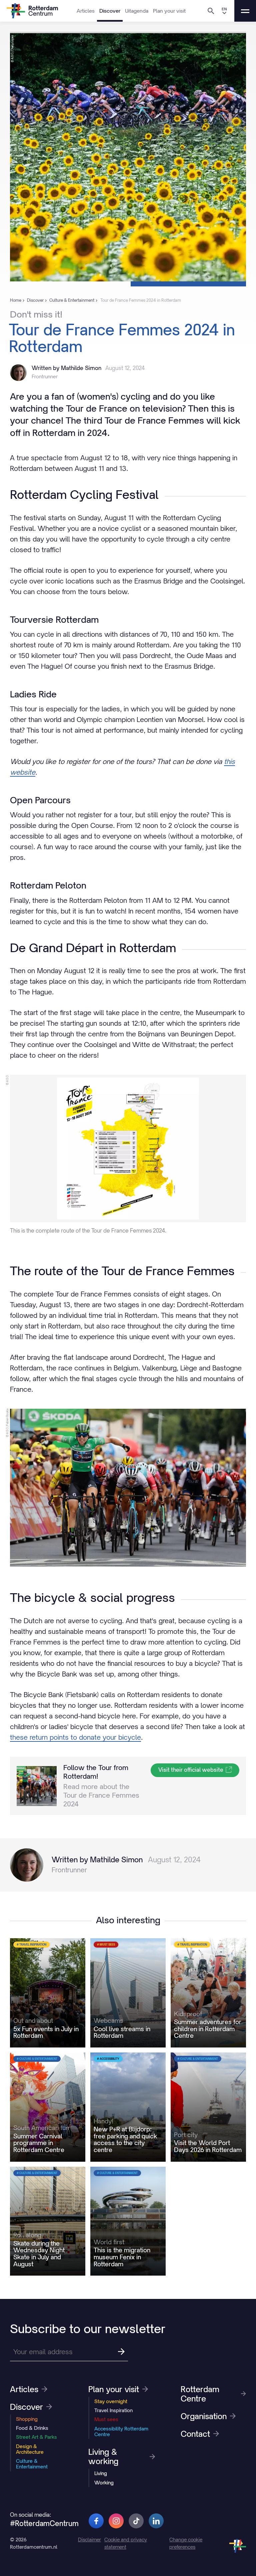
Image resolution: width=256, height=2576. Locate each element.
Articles (86, 11)
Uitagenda (137, 11)
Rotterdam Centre (200, 2394)
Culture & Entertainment (32, 2464)
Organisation (204, 2416)
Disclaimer (89, 2540)
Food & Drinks (32, 2428)
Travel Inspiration (113, 2410)
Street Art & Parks (36, 2437)
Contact (195, 2434)
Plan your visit (169, 11)
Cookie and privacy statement (126, 2543)
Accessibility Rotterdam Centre (121, 2431)
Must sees (106, 2419)
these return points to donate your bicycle (75, 1737)
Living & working (103, 2456)
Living (101, 2473)
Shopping (27, 2419)
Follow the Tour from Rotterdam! (96, 1772)
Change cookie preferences (186, 2543)
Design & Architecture (30, 2449)
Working (104, 2483)
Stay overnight (111, 2401)
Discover (110, 11)
